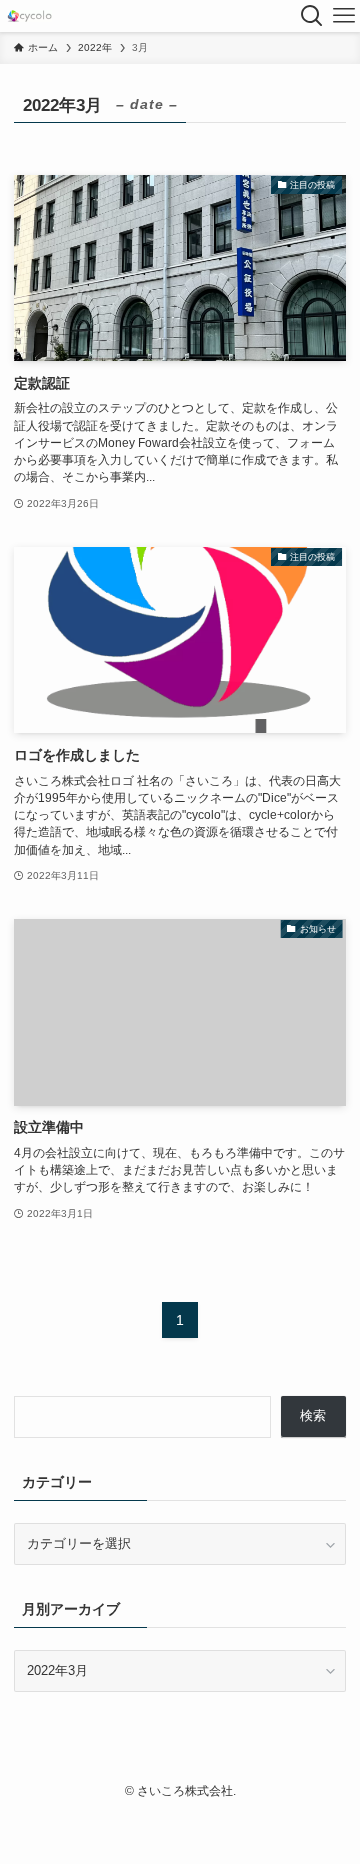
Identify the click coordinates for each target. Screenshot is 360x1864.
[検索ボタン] (312, 16)
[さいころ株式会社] (29, 16)
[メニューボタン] (344, 16)
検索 (313, 1415)
